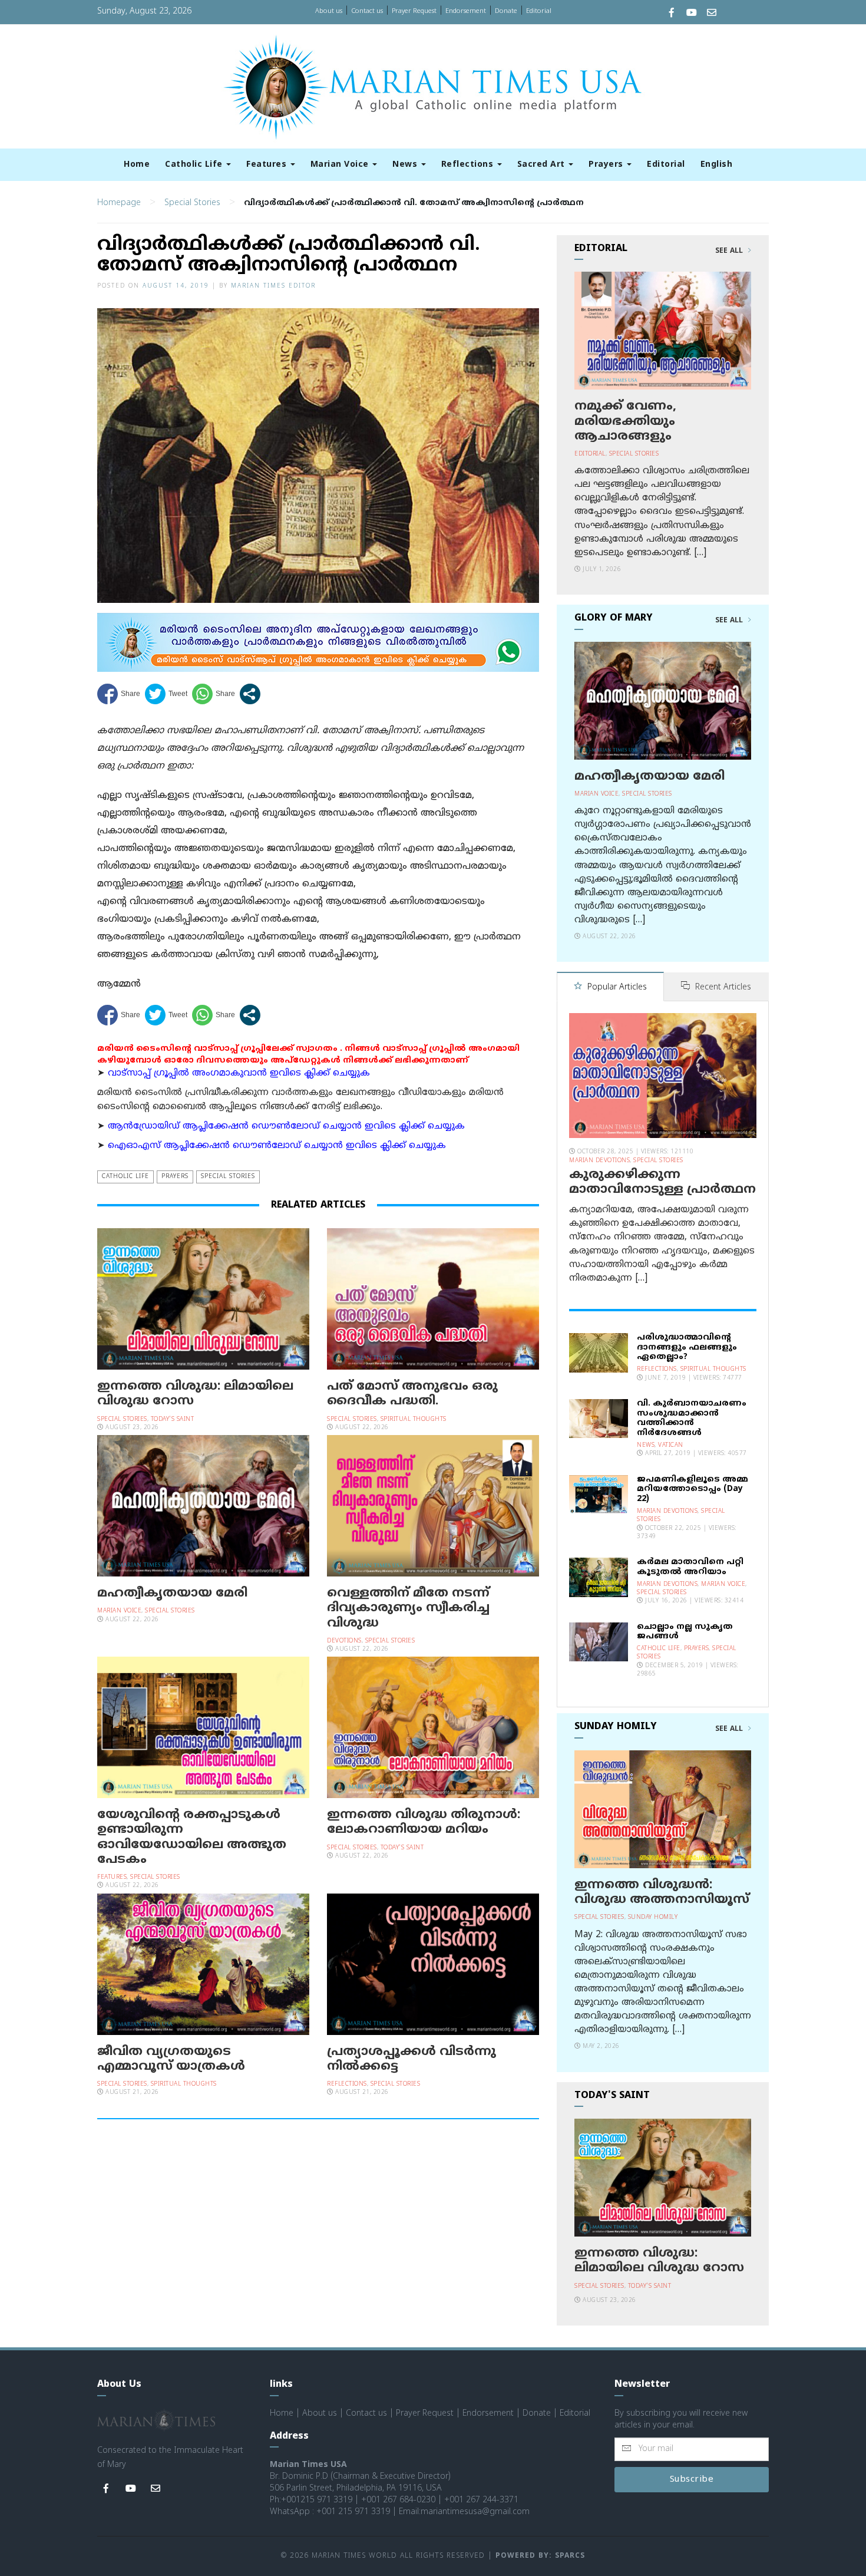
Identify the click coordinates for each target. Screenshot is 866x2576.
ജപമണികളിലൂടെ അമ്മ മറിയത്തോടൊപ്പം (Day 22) (693, 1490)
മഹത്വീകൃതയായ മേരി (172, 1594)
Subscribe (692, 2480)
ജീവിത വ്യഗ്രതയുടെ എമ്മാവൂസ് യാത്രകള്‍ (171, 2059)
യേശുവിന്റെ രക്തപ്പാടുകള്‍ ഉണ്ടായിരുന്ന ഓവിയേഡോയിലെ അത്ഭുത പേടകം (192, 1838)
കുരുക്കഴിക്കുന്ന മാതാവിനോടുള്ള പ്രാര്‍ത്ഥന (662, 1183)
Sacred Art (543, 165)
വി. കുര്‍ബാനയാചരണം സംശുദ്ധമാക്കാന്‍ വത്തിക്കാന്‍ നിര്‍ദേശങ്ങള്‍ (692, 1418)
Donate (506, 11)
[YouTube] (692, 14)
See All (730, 251)
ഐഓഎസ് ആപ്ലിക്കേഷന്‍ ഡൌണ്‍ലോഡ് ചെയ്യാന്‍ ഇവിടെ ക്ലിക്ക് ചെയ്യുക (277, 1146)
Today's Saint (173, 1419)
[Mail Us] (712, 14)
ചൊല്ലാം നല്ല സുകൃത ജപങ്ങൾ (685, 1632)
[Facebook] (672, 14)
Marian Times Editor (273, 286)
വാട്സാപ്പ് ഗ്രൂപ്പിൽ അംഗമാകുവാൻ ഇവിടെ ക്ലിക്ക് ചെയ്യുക (239, 1073)
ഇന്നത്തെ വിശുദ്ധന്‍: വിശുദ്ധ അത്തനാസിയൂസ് (662, 1893)
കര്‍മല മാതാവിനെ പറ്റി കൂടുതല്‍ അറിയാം (690, 1567)
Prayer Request (414, 11)
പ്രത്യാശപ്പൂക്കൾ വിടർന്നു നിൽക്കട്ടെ (411, 2059)
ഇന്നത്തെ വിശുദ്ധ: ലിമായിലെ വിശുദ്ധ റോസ (195, 1394)
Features (268, 165)
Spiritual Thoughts (414, 1419)
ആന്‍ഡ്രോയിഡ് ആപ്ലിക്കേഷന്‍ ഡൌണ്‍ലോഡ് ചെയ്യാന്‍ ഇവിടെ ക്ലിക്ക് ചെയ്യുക (286, 1127)
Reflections (469, 165)
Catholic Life (195, 165)
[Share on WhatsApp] (214, 694)
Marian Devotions (599, 1161)
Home (137, 165)
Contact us (367, 11)
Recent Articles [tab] (722, 987)
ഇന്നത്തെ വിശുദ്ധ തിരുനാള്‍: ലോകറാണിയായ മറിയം (424, 1823)
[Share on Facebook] (119, 694)
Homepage (119, 203)
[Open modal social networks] (250, 694)
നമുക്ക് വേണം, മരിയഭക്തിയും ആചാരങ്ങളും (625, 421)
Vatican (671, 1445)
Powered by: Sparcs (540, 2556)
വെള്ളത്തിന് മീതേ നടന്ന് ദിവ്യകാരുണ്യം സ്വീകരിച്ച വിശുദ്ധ (408, 1608)
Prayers (607, 165)
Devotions (344, 1641)
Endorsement (466, 11)
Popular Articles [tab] (616, 987)
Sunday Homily (653, 1917)
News (406, 165)
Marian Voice (341, 165)
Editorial (539, 11)
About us (329, 11)
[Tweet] (166, 694)
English (717, 165)
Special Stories (192, 203)
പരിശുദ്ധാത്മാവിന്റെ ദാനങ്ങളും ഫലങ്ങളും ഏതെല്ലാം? (687, 1348)
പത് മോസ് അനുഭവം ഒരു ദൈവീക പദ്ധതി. (412, 1394)
